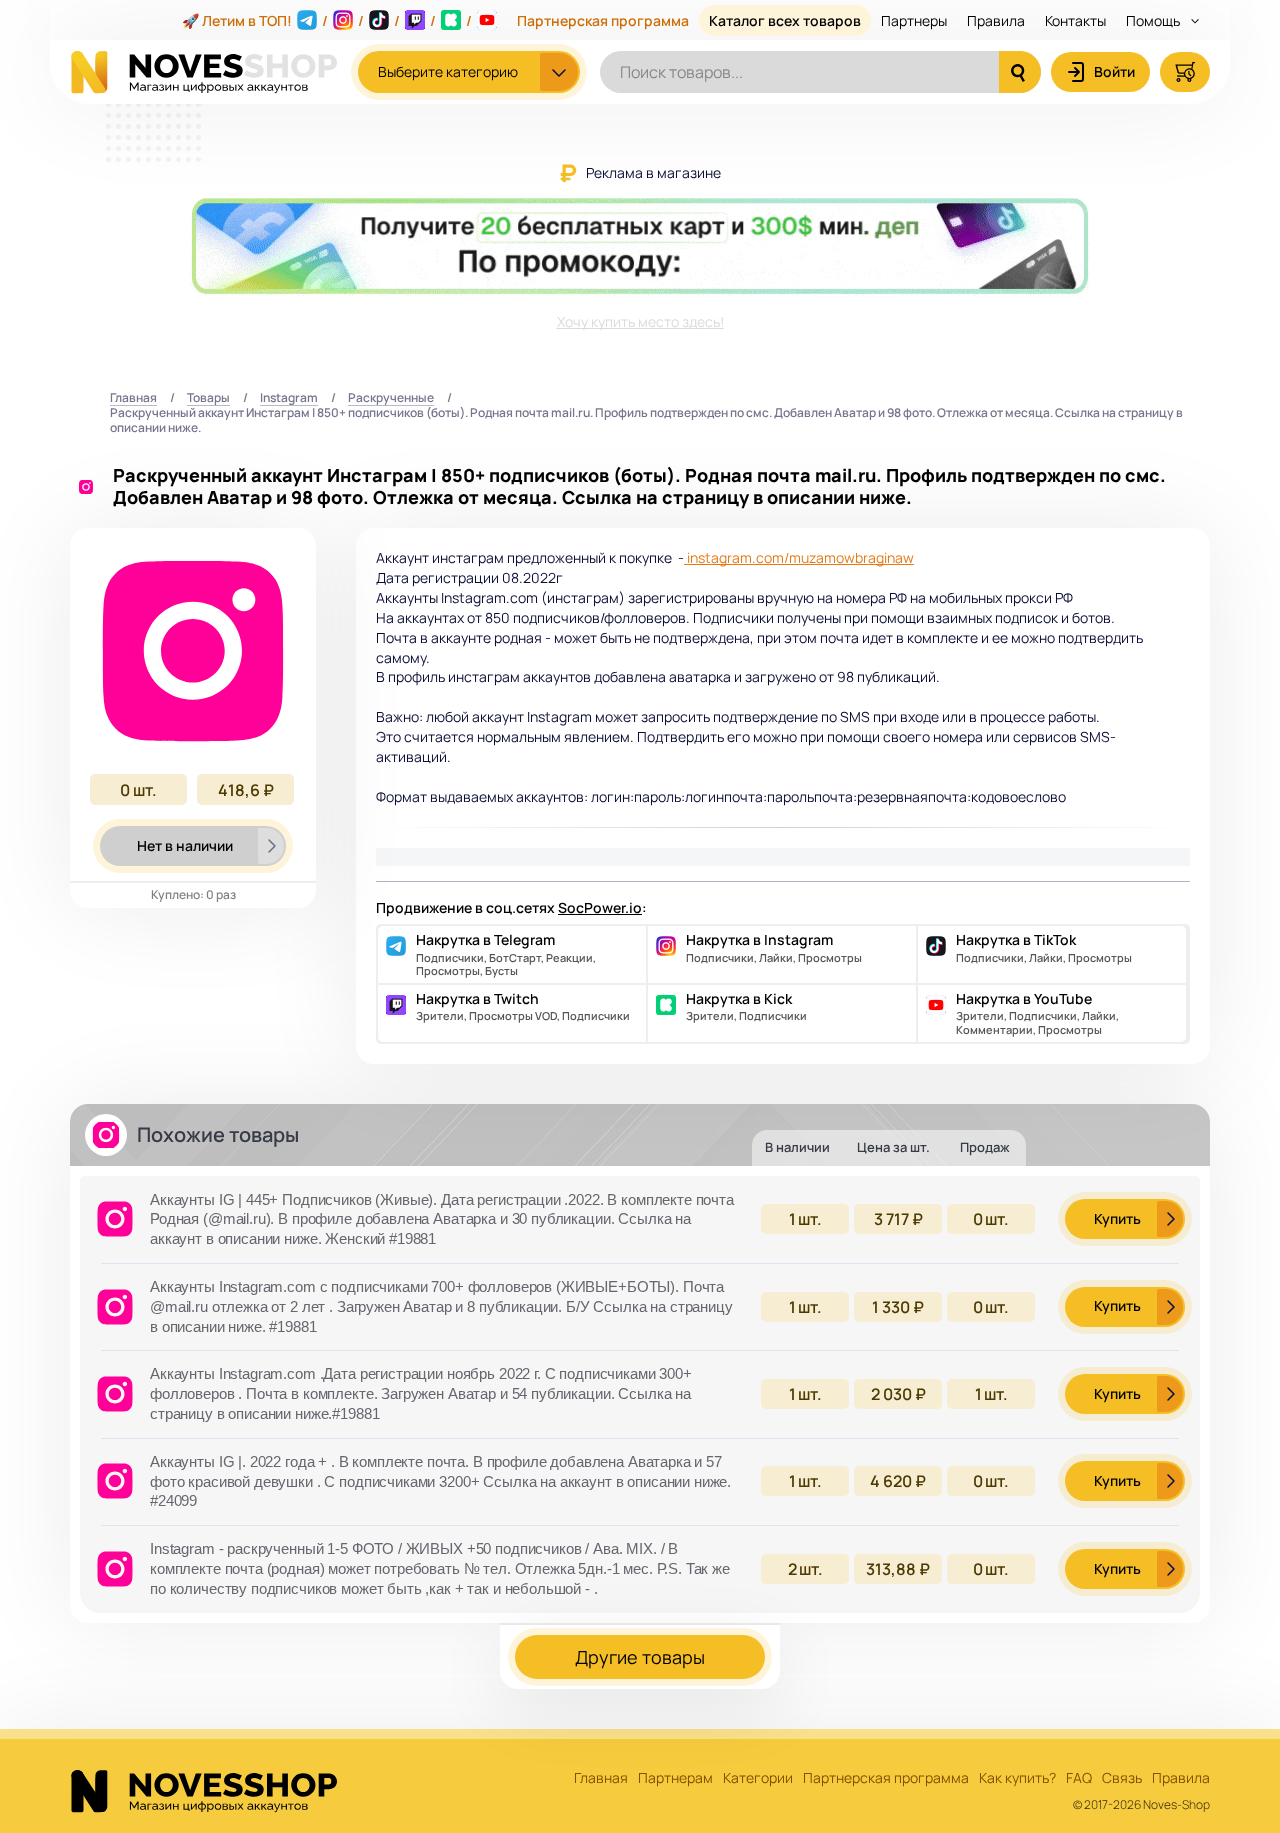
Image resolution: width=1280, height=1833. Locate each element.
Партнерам (675, 1778)
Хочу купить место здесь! (640, 321)
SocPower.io (600, 907)
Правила (996, 20)
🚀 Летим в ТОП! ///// (327, 20)
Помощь (1154, 20)
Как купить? (1017, 1778)
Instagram (289, 398)
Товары (208, 398)
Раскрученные (391, 398)
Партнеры (914, 20)
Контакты (1075, 20)
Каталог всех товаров (785, 20)
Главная (133, 398)
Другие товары (640, 1657)
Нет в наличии (185, 845)
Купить (1117, 1218)
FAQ (1079, 1778)
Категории (758, 1778)
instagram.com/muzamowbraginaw (799, 557)
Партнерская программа (603, 20)
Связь (1122, 1778)
